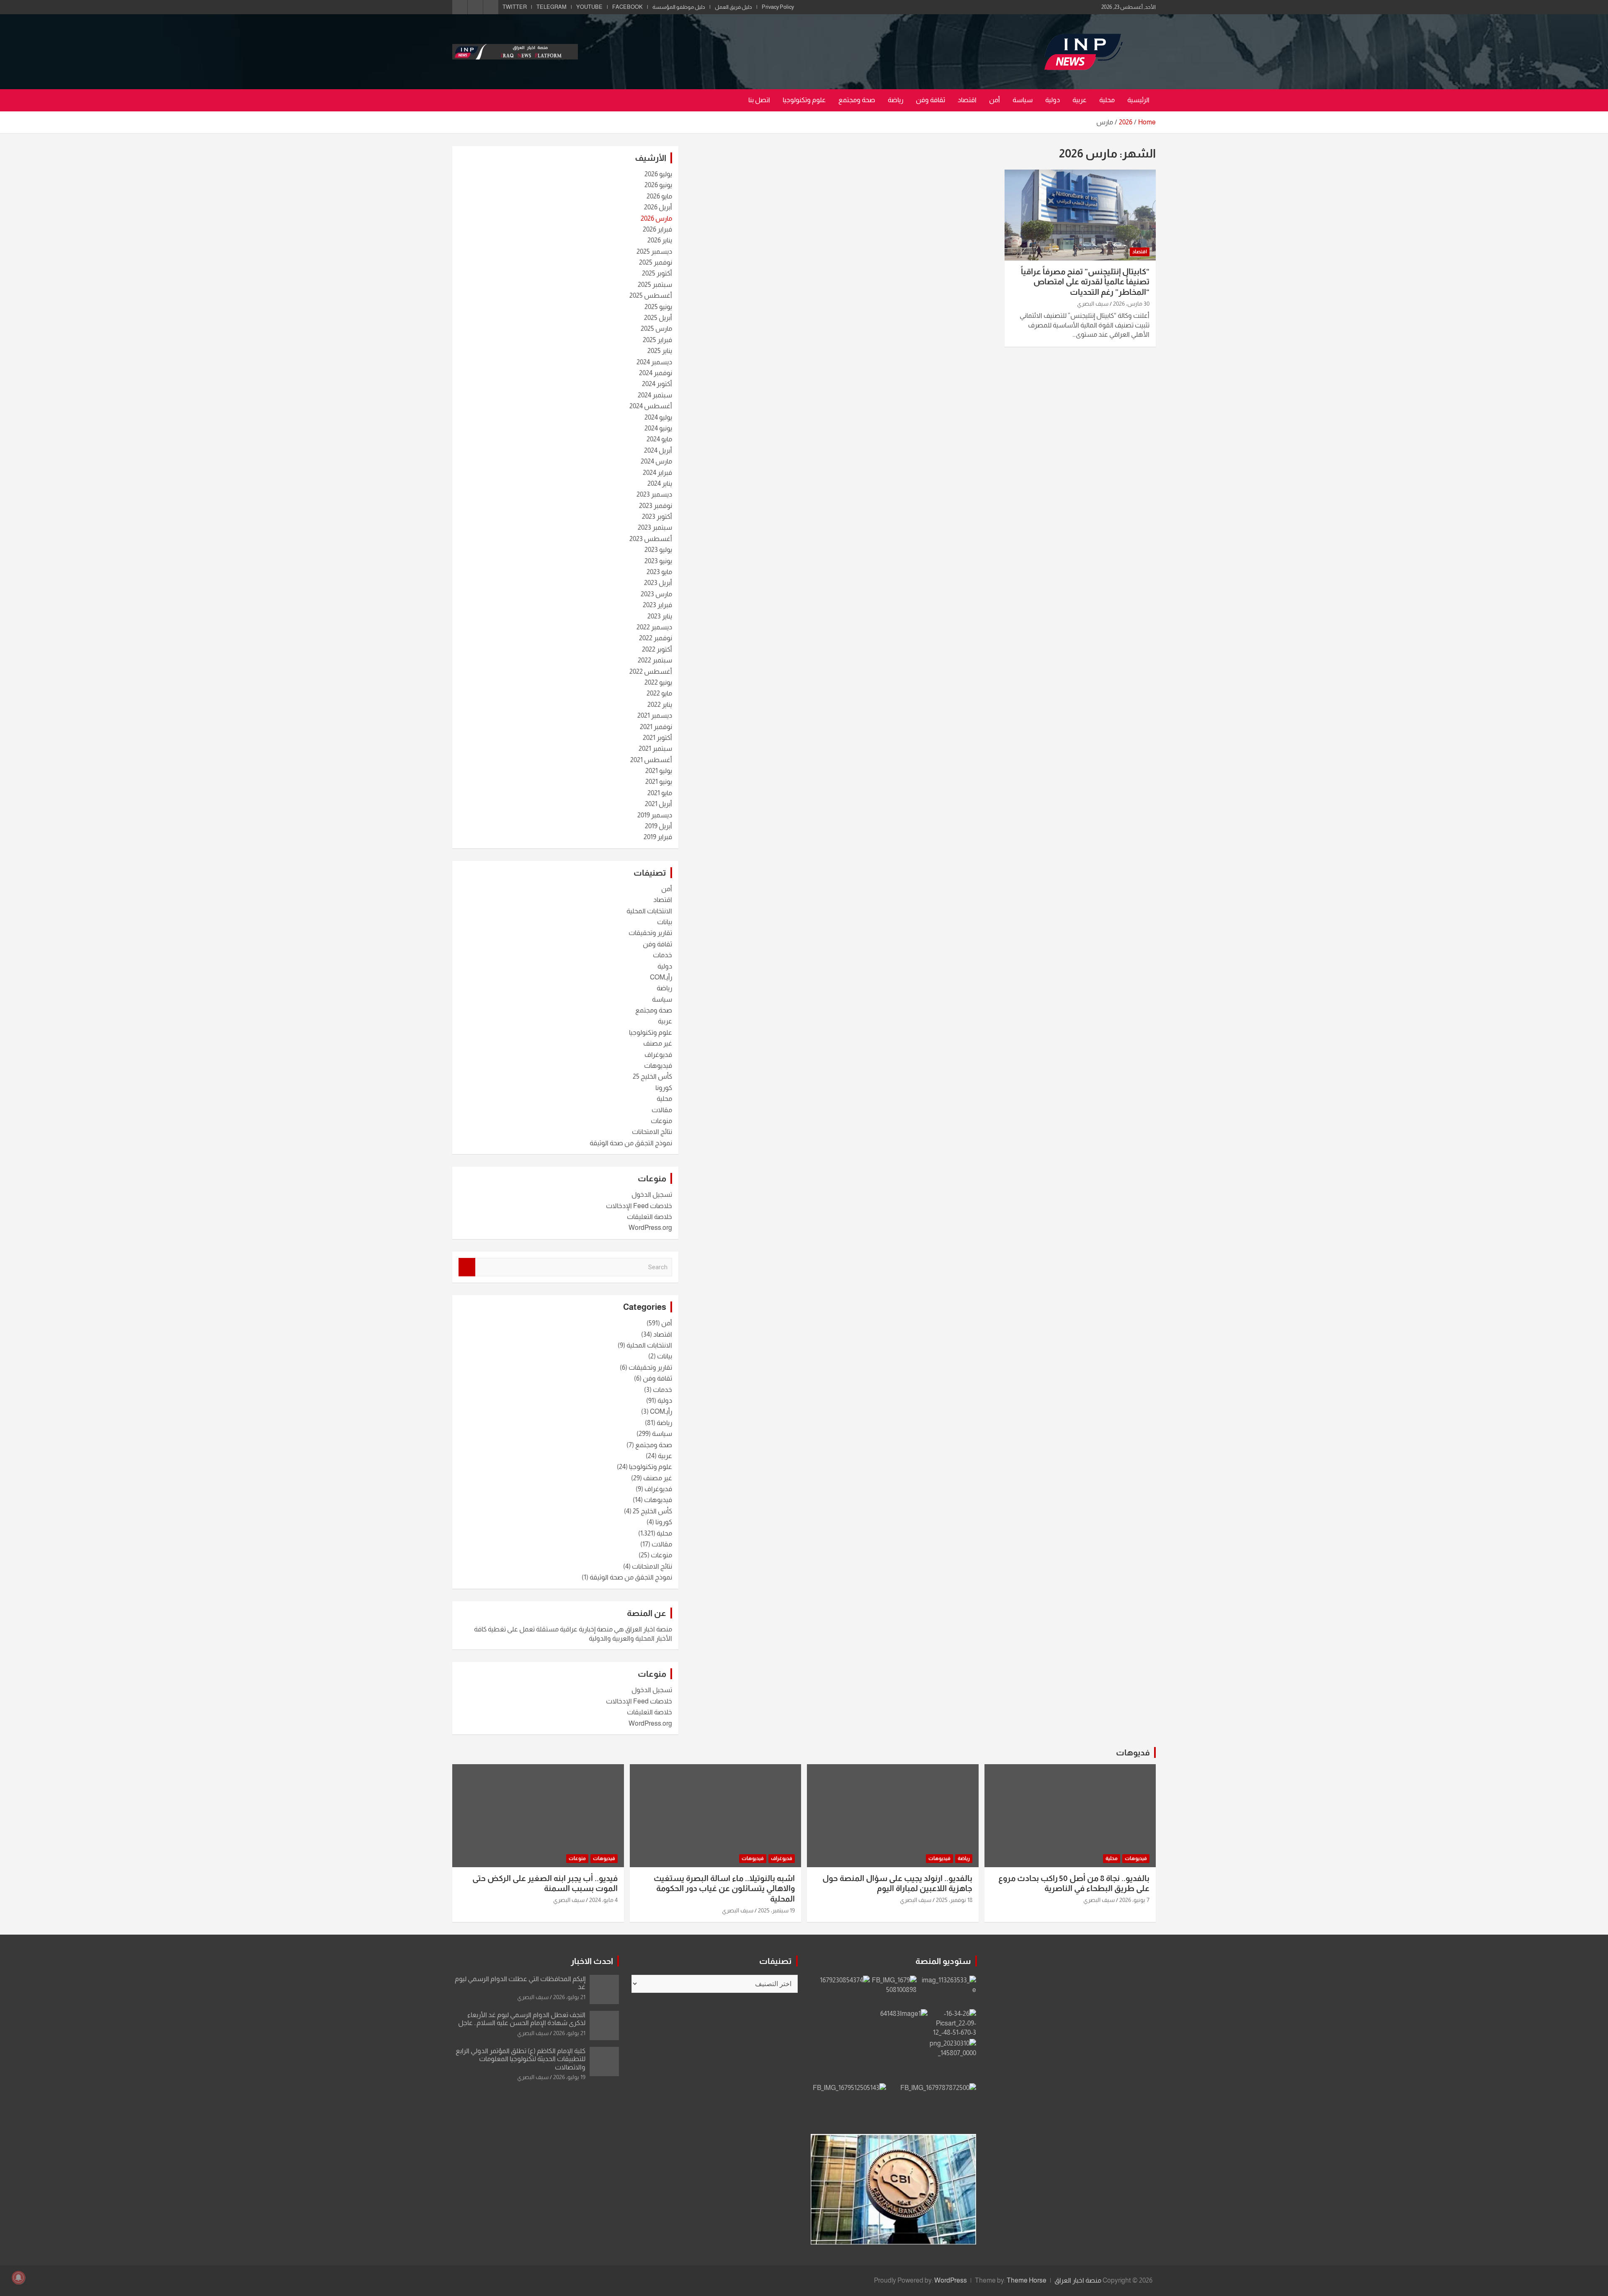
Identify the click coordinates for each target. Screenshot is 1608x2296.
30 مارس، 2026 (1131, 304)
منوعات (661, 1121)
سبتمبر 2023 (655, 527)
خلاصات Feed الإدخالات (639, 1206)
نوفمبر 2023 (656, 506)
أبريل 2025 (658, 318)
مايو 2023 (659, 572)
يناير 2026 (660, 240)
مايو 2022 (659, 693)
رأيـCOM (661, 977)
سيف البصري (1093, 304)
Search (467, 1267)
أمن (995, 100)
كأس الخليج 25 (652, 1076)
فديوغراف (658, 1055)
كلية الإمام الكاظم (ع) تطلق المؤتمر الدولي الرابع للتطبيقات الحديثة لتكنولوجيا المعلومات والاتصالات (521, 2059)
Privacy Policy (778, 7)
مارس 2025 (656, 329)
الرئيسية (1138, 100)
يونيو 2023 (658, 561)
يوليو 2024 (658, 417)
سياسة (1023, 100)
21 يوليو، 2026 (569, 1997)
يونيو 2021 (659, 782)
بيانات (665, 922)
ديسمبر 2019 (655, 815)
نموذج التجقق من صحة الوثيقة (631, 1143)
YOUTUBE (589, 7)
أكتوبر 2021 (657, 738)
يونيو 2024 (658, 428)
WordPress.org (650, 1228)
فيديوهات (658, 1066)
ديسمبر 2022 (654, 627)
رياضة (895, 100)
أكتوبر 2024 (657, 384)
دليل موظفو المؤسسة (679, 7)
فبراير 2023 (657, 605)
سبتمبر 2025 (655, 285)
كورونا (664, 1088)
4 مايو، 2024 (603, 1900)
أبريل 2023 (658, 583)
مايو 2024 (659, 439)
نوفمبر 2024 (656, 373)
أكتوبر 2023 (657, 517)
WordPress (951, 2280)
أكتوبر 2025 (657, 273)
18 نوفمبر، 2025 (954, 1900)
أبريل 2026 (658, 207)
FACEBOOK (627, 7)
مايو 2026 (659, 196)
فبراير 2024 (657, 473)
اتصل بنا (759, 100)
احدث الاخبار (592, 1961)
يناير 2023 (660, 616)
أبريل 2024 (658, 450)
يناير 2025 (660, 351)
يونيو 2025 (658, 307)
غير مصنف (658, 1043)
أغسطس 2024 (651, 406)
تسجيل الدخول (652, 1194)
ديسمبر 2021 (655, 715)
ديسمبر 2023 (654, 494)
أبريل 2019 (658, 826)
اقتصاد (967, 100)
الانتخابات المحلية (649, 911)
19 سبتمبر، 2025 (776, 1910)
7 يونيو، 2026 (1134, 1900)
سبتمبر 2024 (655, 395)
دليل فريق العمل (733, 7)
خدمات (662, 955)
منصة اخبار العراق (1078, 2280)
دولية (1053, 100)
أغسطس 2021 (651, 760)
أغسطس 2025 (651, 295)
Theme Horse (1027, 2280)
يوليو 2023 (658, 550)
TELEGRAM (551, 7)
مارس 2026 (656, 218)
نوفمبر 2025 (656, 262)
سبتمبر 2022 (655, 660)
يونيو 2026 (658, 185)
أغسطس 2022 (651, 671)
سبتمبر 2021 (655, 749)
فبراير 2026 (657, 229)
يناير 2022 (660, 705)
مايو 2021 (660, 793)
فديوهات (1133, 1752)
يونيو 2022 (658, 682)
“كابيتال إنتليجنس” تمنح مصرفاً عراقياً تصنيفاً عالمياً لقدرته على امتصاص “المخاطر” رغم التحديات (1085, 282)
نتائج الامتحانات (652, 1132)
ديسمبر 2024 (654, 362)
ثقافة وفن (930, 100)
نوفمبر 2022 (656, 638)
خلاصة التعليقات (649, 1217)
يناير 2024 (660, 483)
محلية (1107, 100)
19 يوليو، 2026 (569, 2077)
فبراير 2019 (658, 837)
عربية (1080, 100)
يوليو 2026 (658, 174)
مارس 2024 (656, 461)
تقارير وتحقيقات (650, 933)
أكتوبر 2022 (657, 649)
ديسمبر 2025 (654, 251)
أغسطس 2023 (651, 539)
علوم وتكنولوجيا (804, 100)
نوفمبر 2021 (656, 727)
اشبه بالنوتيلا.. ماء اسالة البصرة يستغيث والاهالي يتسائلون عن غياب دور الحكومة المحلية (724, 1889)
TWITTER (515, 7)
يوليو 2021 (659, 771)
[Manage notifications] (18, 2278)
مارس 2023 (656, 594)
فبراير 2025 (657, 340)
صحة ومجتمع (857, 100)
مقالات (662, 1110)
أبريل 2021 (658, 804)
